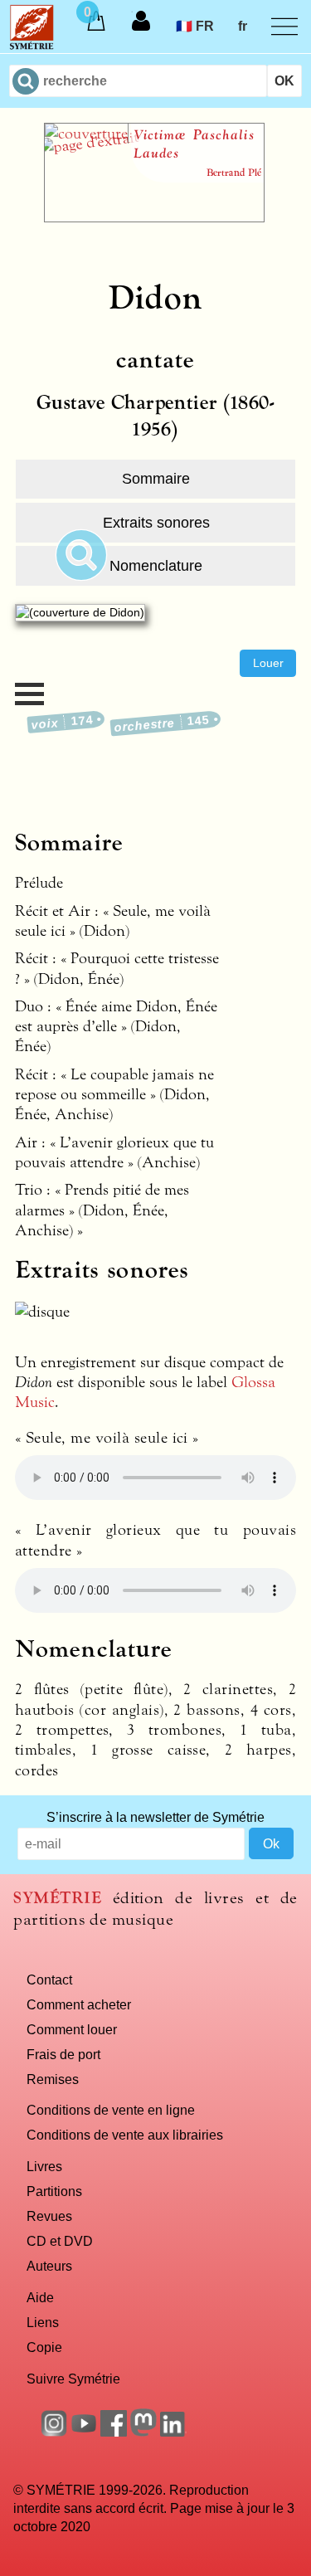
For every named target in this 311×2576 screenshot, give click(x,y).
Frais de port (63, 2054)
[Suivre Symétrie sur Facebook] (114, 2432)
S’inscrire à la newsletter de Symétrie (155, 1817)
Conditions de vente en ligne (111, 2110)
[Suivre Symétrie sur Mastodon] (143, 2432)
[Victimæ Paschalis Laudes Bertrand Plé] (154, 217)
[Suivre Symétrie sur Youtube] (84, 2432)
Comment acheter (79, 2004)
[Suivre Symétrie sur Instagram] (54, 2432)
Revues (49, 2216)
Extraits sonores (156, 523)
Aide (40, 2297)
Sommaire (156, 479)
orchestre (162, 723)
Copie (44, 2347)
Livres (44, 2166)
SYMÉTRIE (57, 1898)
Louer (268, 663)
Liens (43, 2322)
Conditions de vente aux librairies (125, 2135)
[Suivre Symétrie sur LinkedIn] (173, 2432)
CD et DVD (60, 2241)
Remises (53, 2079)
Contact (49, 1979)
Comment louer (72, 2029)
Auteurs (49, 2266)
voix (62, 722)
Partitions (54, 2191)
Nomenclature (156, 566)
